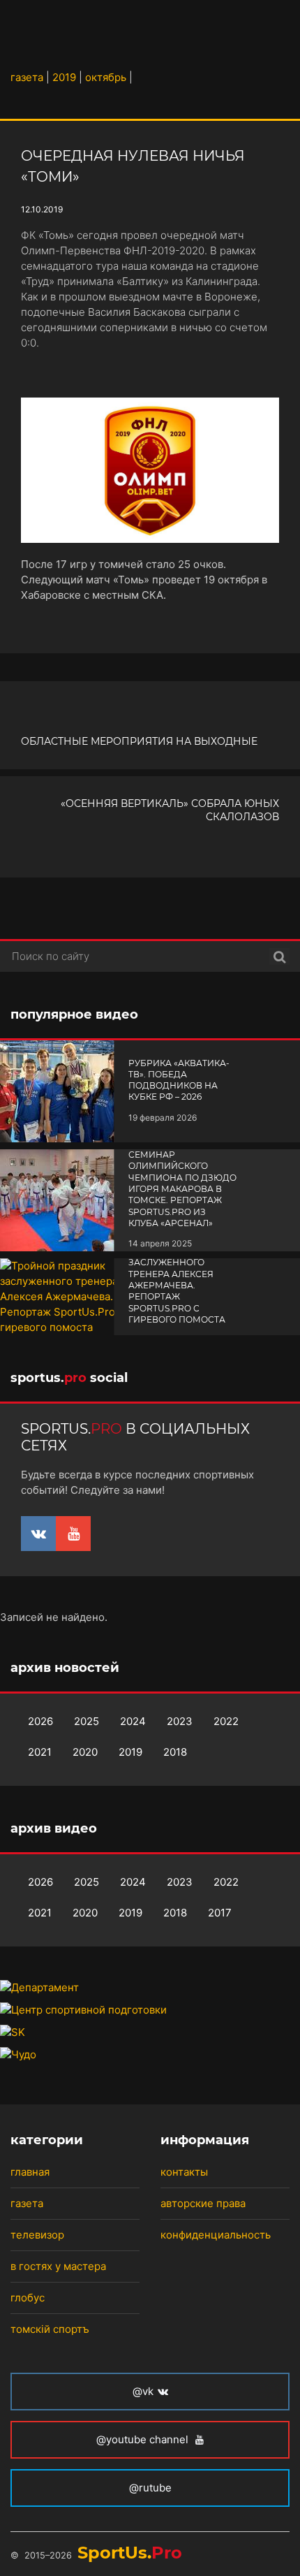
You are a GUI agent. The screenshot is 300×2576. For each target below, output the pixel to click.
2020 (85, 1752)
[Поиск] (279, 956)
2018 (175, 1752)
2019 (130, 1752)
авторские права (203, 2203)
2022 (226, 1721)
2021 (40, 1752)
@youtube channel (144, 2439)
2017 (220, 1913)
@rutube (150, 2488)
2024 (133, 1721)
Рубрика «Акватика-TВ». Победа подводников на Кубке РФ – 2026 (179, 1080)
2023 (180, 1721)
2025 (87, 1721)
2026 (40, 1721)
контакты (184, 2172)
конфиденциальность (216, 2235)
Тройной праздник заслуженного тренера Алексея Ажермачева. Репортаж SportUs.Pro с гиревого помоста (178, 1285)
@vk (143, 2391)
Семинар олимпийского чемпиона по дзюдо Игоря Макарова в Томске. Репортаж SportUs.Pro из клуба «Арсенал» (182, 1189)
